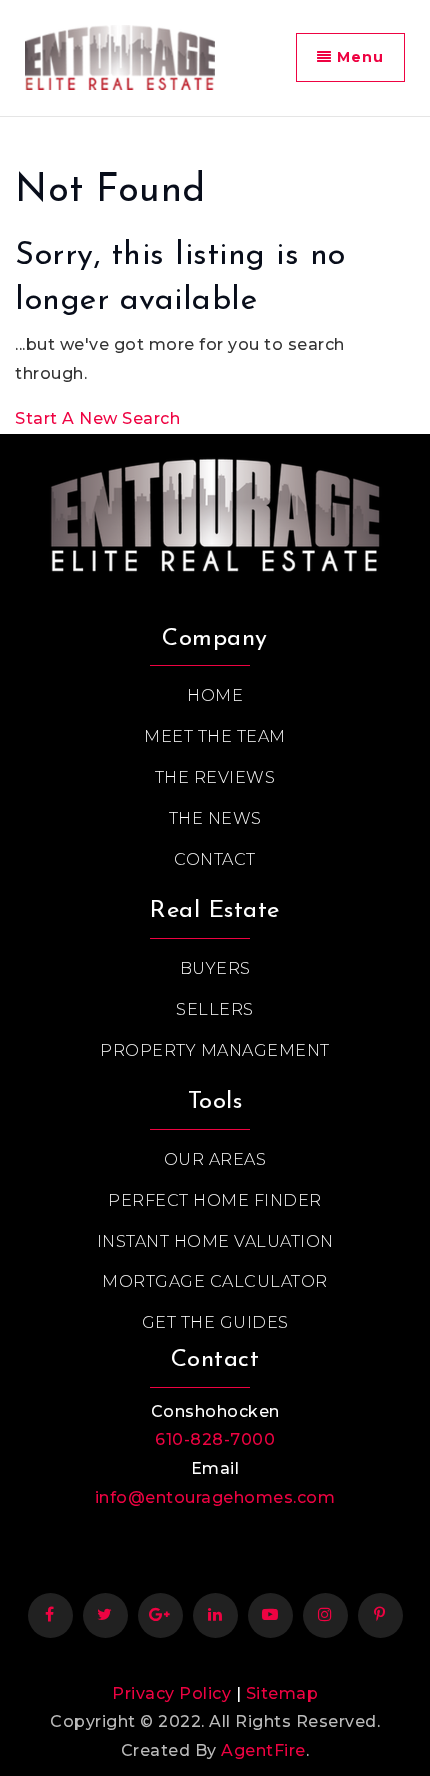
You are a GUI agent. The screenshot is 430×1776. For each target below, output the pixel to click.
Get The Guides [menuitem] (215, 1322)
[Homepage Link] (215, 509)
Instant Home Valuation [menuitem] (215, 1241)
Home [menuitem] (215, 695)
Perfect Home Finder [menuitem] (215, 1200)
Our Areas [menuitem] (215, 1159)
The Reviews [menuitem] (215, 777)
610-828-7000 (215, 1439)
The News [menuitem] (215, 818)
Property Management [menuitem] (215, 1050)
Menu (358, 57)
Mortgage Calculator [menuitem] (215, 1281)
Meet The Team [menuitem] (215, 736)
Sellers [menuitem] (215, 1009)
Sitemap (282, 1693)
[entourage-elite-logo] (120, 56)
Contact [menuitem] (215, 859)
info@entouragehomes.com (215, 1497)
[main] (215, 275)
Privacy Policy (171, 1693)
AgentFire (263, 1750)
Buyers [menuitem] (215, 968)
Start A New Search (97, 418)
